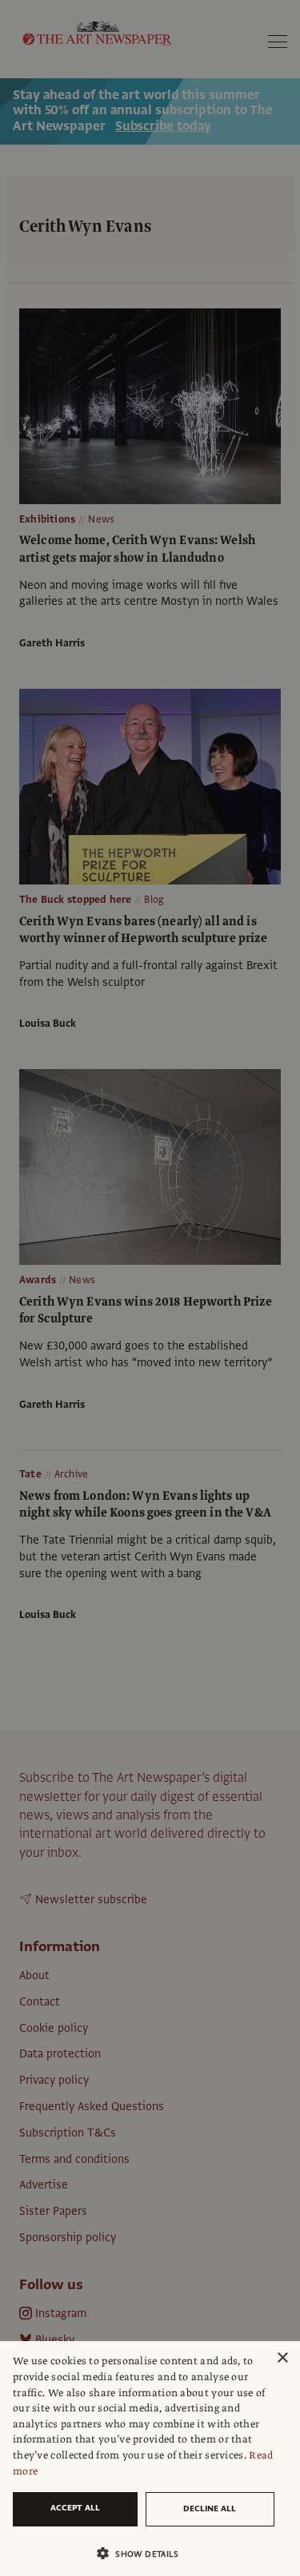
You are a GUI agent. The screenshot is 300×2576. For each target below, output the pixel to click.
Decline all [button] (210, 2508)
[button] (144, 2553)
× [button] (282, 2358)
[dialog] (150, 2459)
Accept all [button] (75, 2508)
